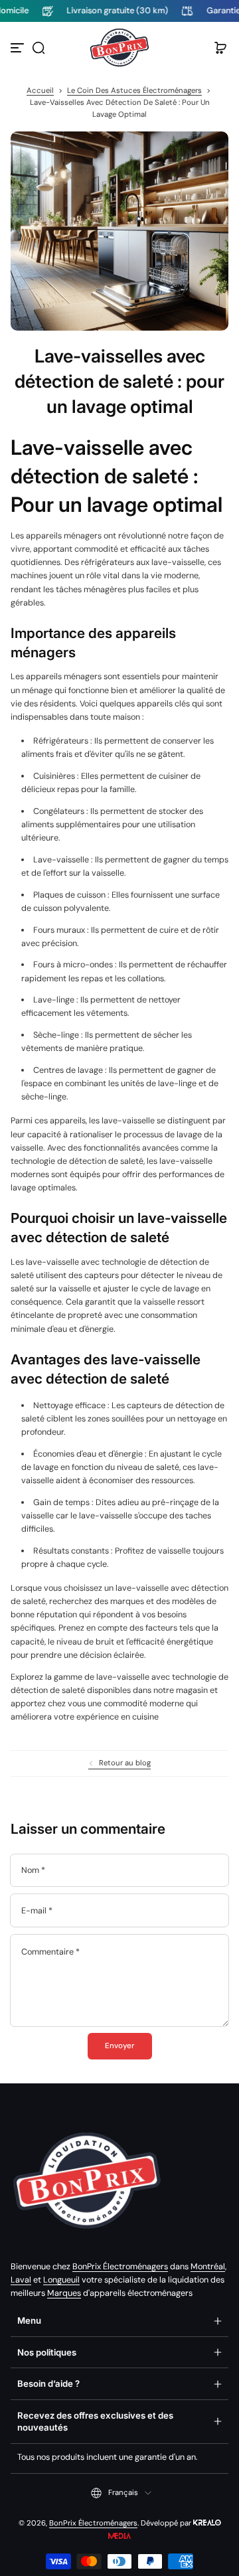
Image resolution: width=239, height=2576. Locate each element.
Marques (64, 2293)
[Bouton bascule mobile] (19, 48)
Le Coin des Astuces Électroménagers (134, 91)
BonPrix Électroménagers (120, 2267)
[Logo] (119, 48)
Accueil (40, 91)
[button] (39, 48)
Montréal (208, 2267)
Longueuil (61, 2280)
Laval (21, 2280)
